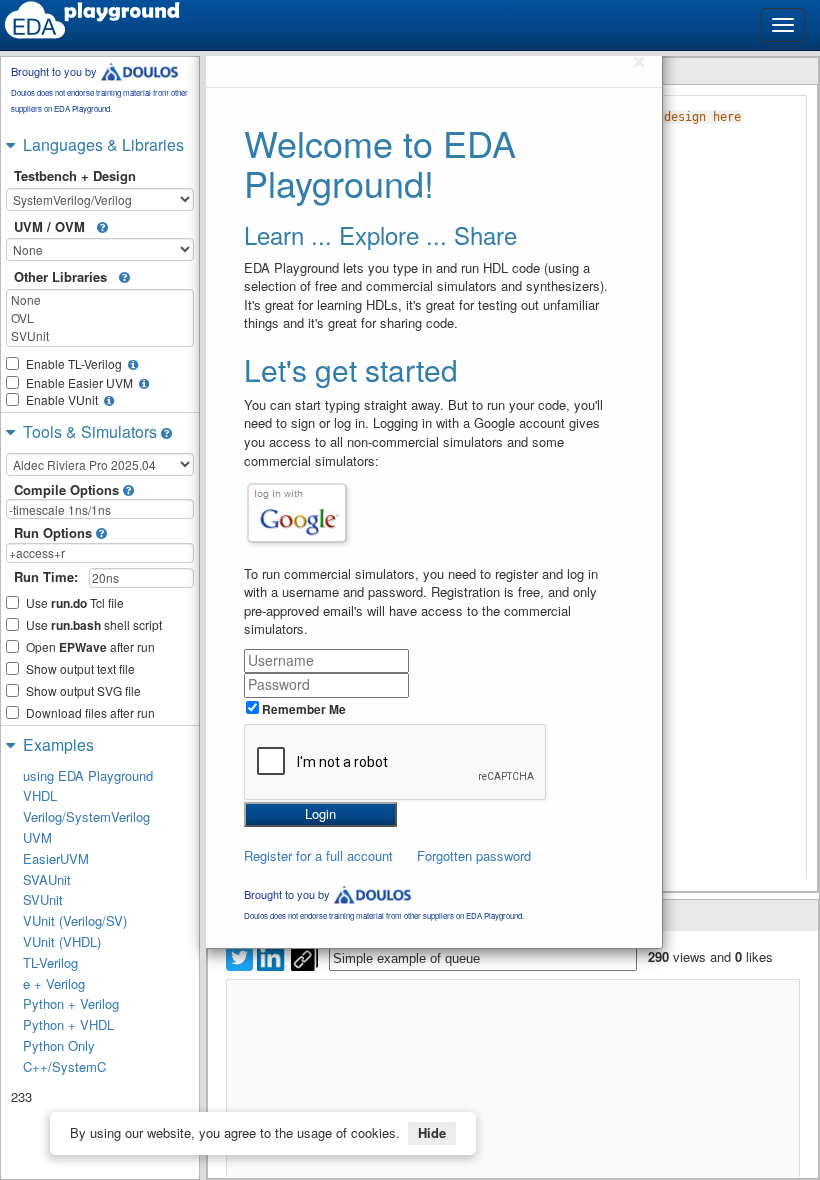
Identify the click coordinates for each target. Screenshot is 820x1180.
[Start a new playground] (92, 20)
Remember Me (302, 709)
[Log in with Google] (297, 513)
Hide (432, 1132)
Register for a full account (318, 855)
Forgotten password (474, 855)
